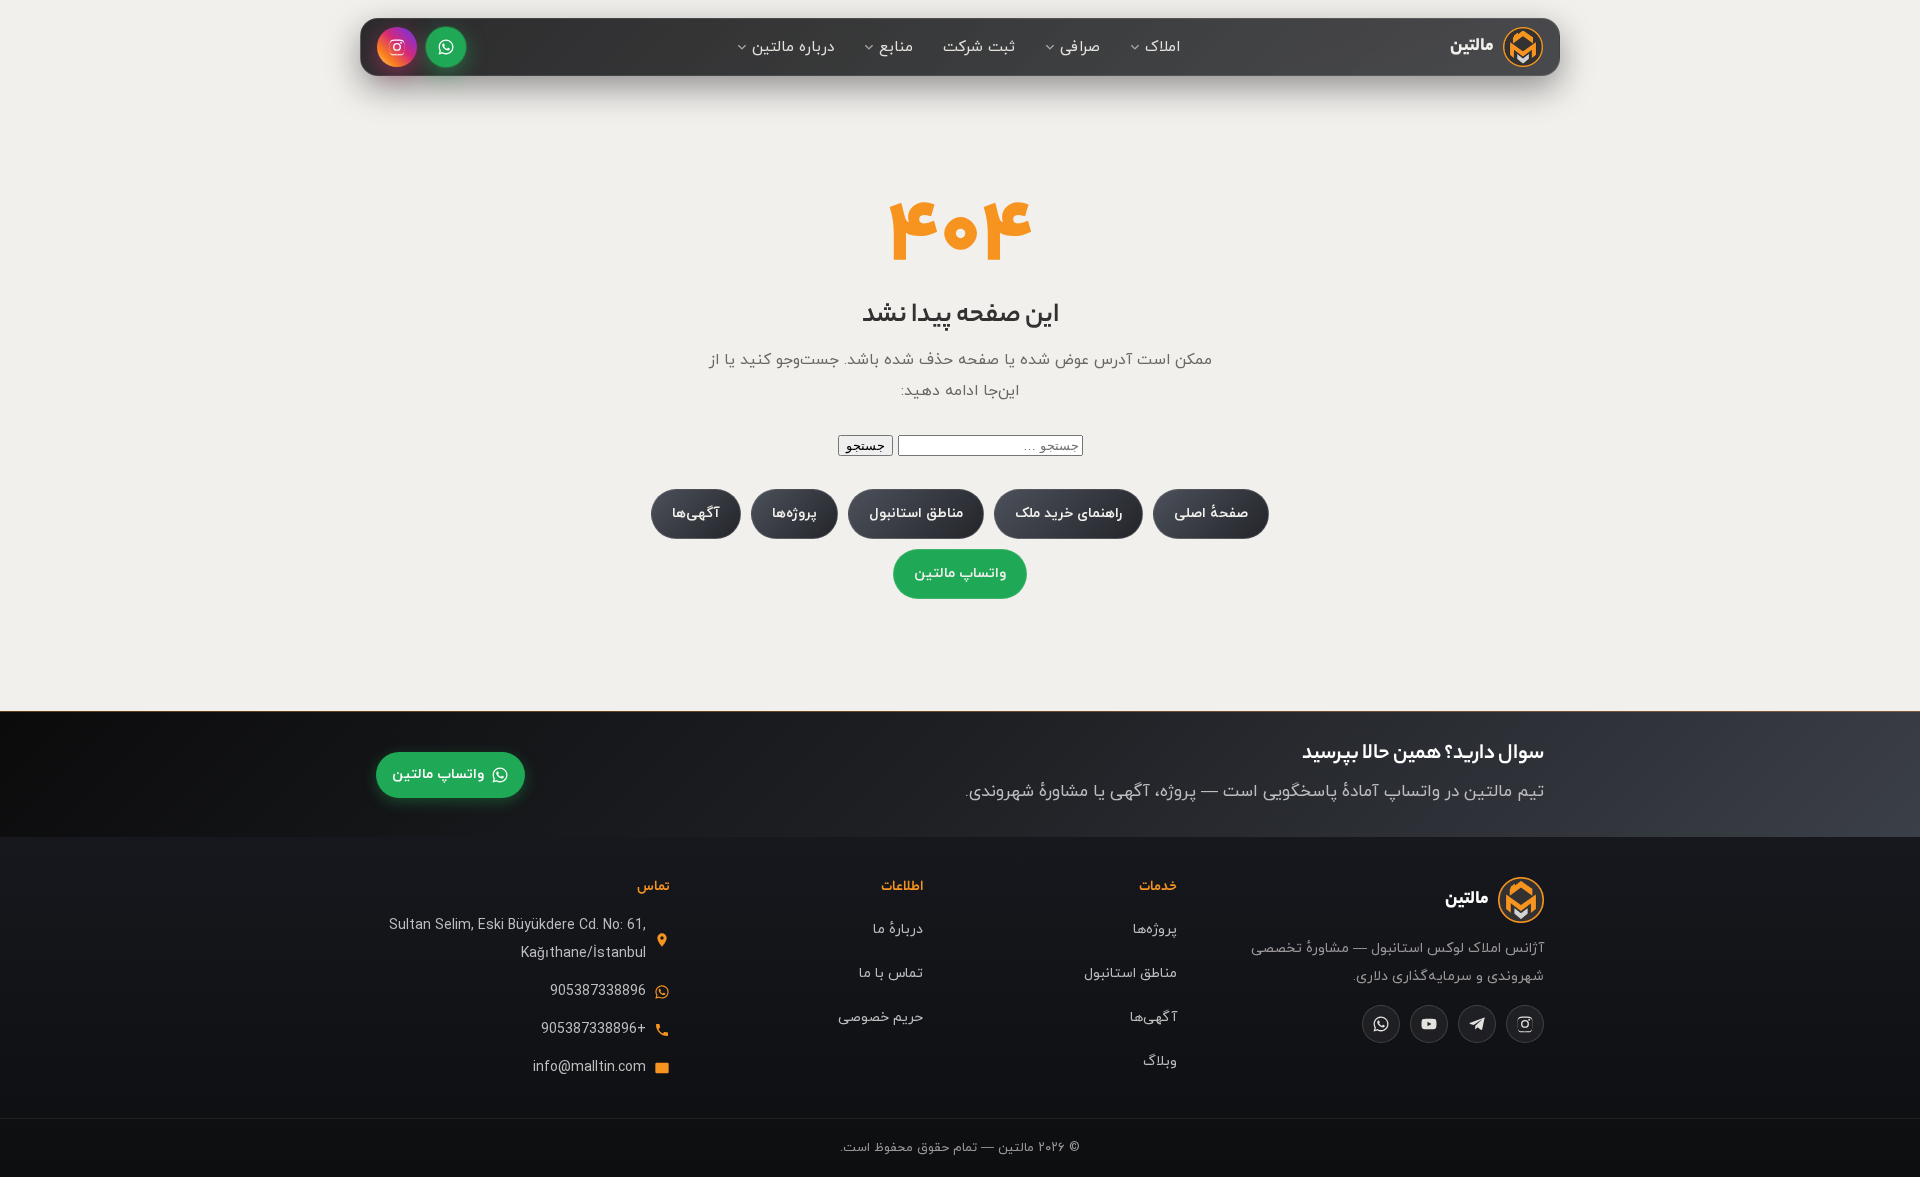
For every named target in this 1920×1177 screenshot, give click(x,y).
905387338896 (598, 991)
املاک (1162, 47)
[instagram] (1525, 1024)
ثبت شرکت (979, 47)
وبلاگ (1160, 1061)
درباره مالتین (793, 47)
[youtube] (1429, 1024)
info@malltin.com (589, 1067)
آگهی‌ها (696, 513)
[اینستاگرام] (397, 47)
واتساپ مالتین (960, 573)
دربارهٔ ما (898, 929)
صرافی (1080, 47)
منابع (896, 47)
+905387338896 (593, 1029)
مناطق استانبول (916, 513)
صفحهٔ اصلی (1211, 513)
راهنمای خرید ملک (1068, 513)
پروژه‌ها (794, 513)
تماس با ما (891, 973)
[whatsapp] (1381, 1024)
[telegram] (1477, 1024)
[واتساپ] (446, 47)
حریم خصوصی (880, 1017)
